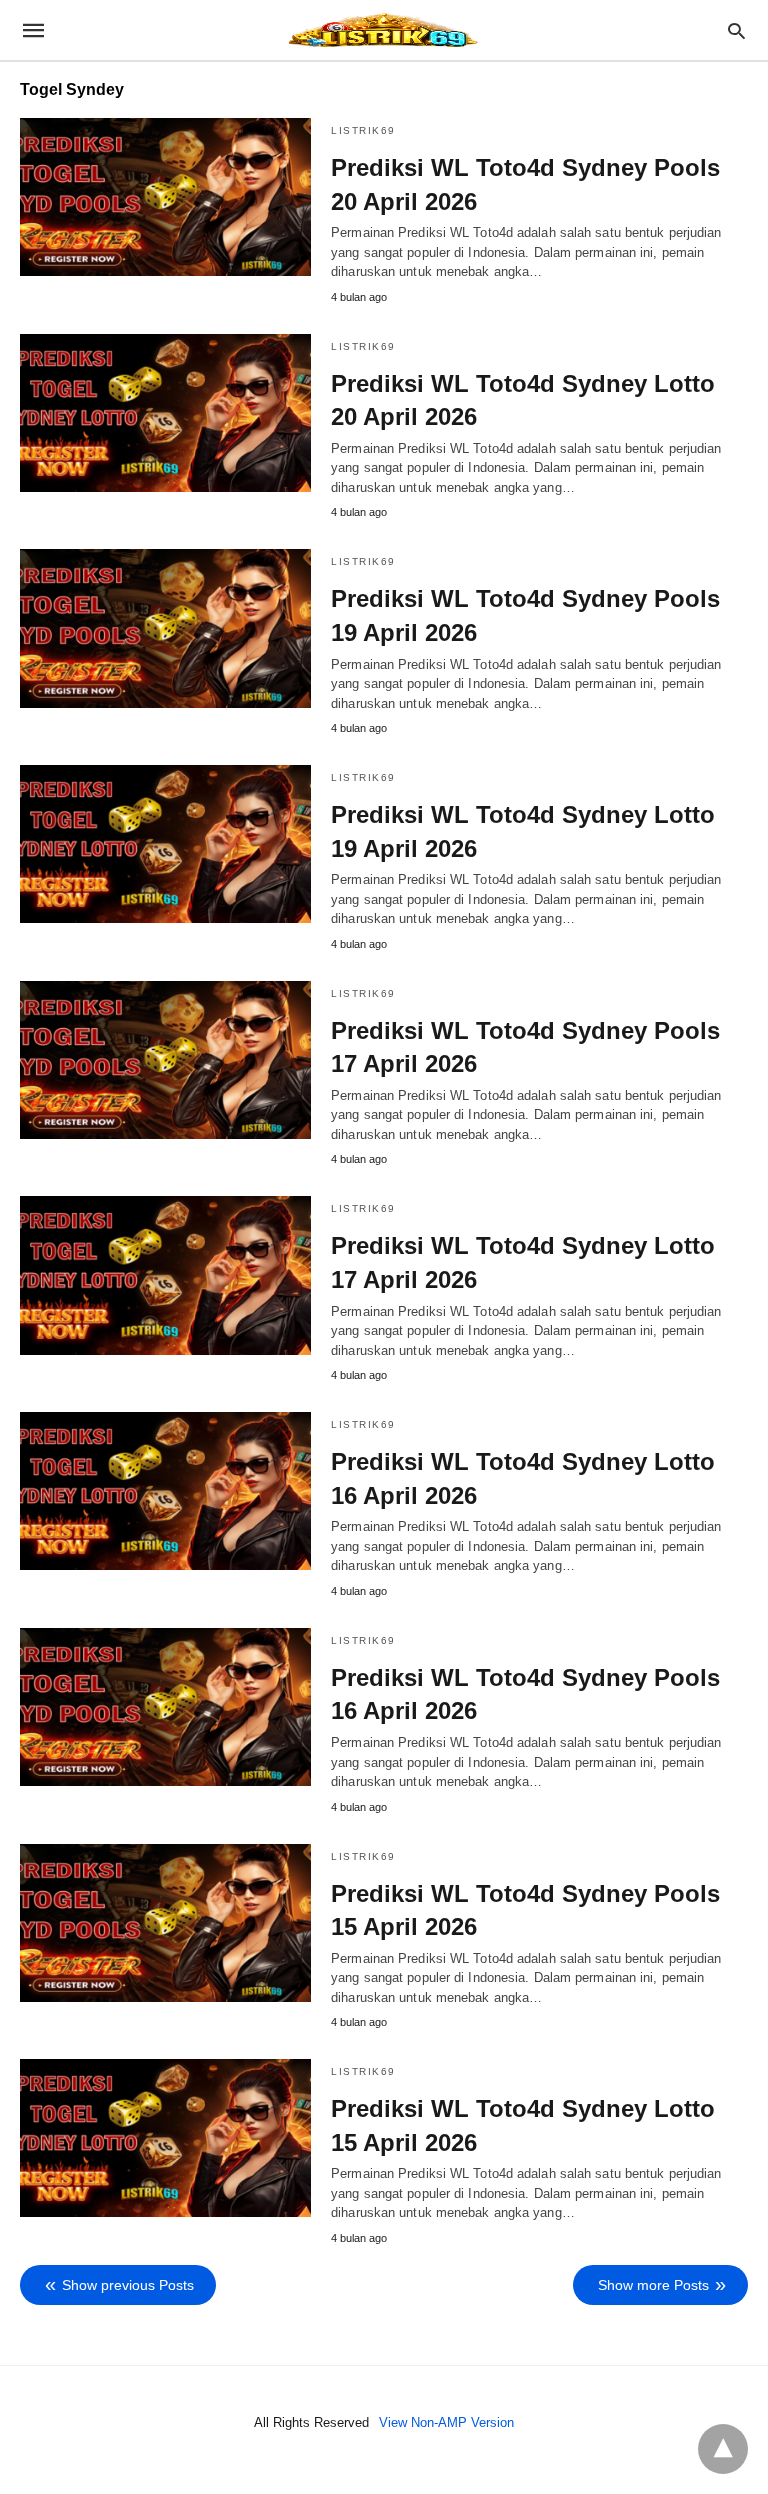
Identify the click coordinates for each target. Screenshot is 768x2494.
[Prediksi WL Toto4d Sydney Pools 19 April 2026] (165, 628)
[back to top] (723, 2449)
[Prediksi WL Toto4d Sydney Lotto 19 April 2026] (165, 844)
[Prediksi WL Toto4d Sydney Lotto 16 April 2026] (165, 1491)
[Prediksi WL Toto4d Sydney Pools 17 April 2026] (165, 1060)
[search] (736, 30)
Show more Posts (653, 2285)
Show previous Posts (128, 2285)
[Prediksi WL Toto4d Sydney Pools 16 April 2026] (165, 1707)
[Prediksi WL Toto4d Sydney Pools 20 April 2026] (165, 197)
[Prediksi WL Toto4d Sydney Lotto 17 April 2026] (165, 1275)
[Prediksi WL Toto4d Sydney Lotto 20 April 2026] (165, 413)
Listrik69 (363, 130)
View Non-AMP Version (446, 2422)
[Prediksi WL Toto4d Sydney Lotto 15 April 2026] (165, 2138)
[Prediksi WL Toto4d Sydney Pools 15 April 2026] (165, 1923)
